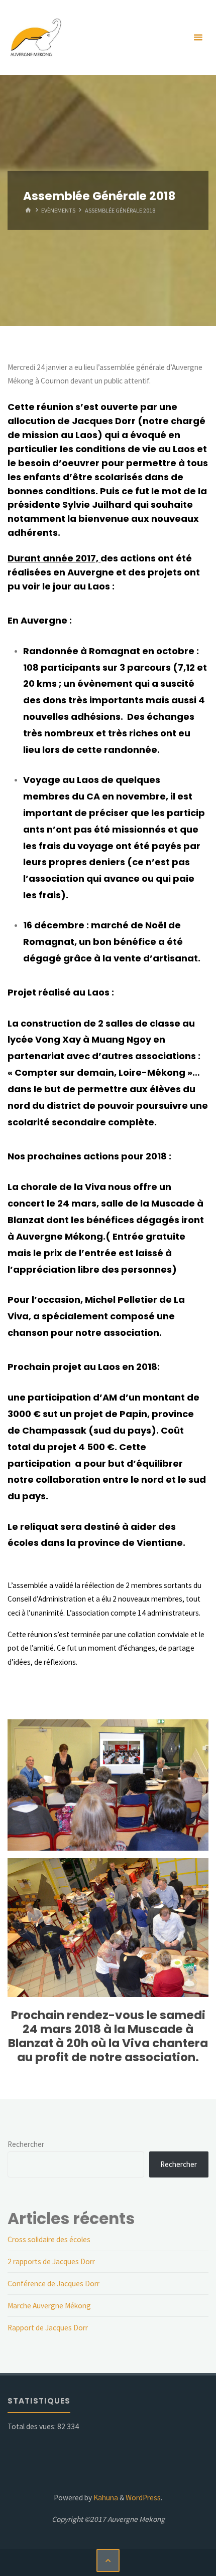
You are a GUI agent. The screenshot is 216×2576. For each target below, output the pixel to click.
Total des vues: (32, 2426)
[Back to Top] (108, 2560)
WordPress (143, 2498)
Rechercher (26, 2144)
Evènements (58, 210)
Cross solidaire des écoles (49, 2239)
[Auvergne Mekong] (35, 37)
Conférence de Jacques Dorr (53, 2284)
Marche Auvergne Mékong (49, 2306)
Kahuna (105, 2498)
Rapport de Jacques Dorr (48, 2328)
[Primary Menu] (198, 38)
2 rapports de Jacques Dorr (51, 2261)
